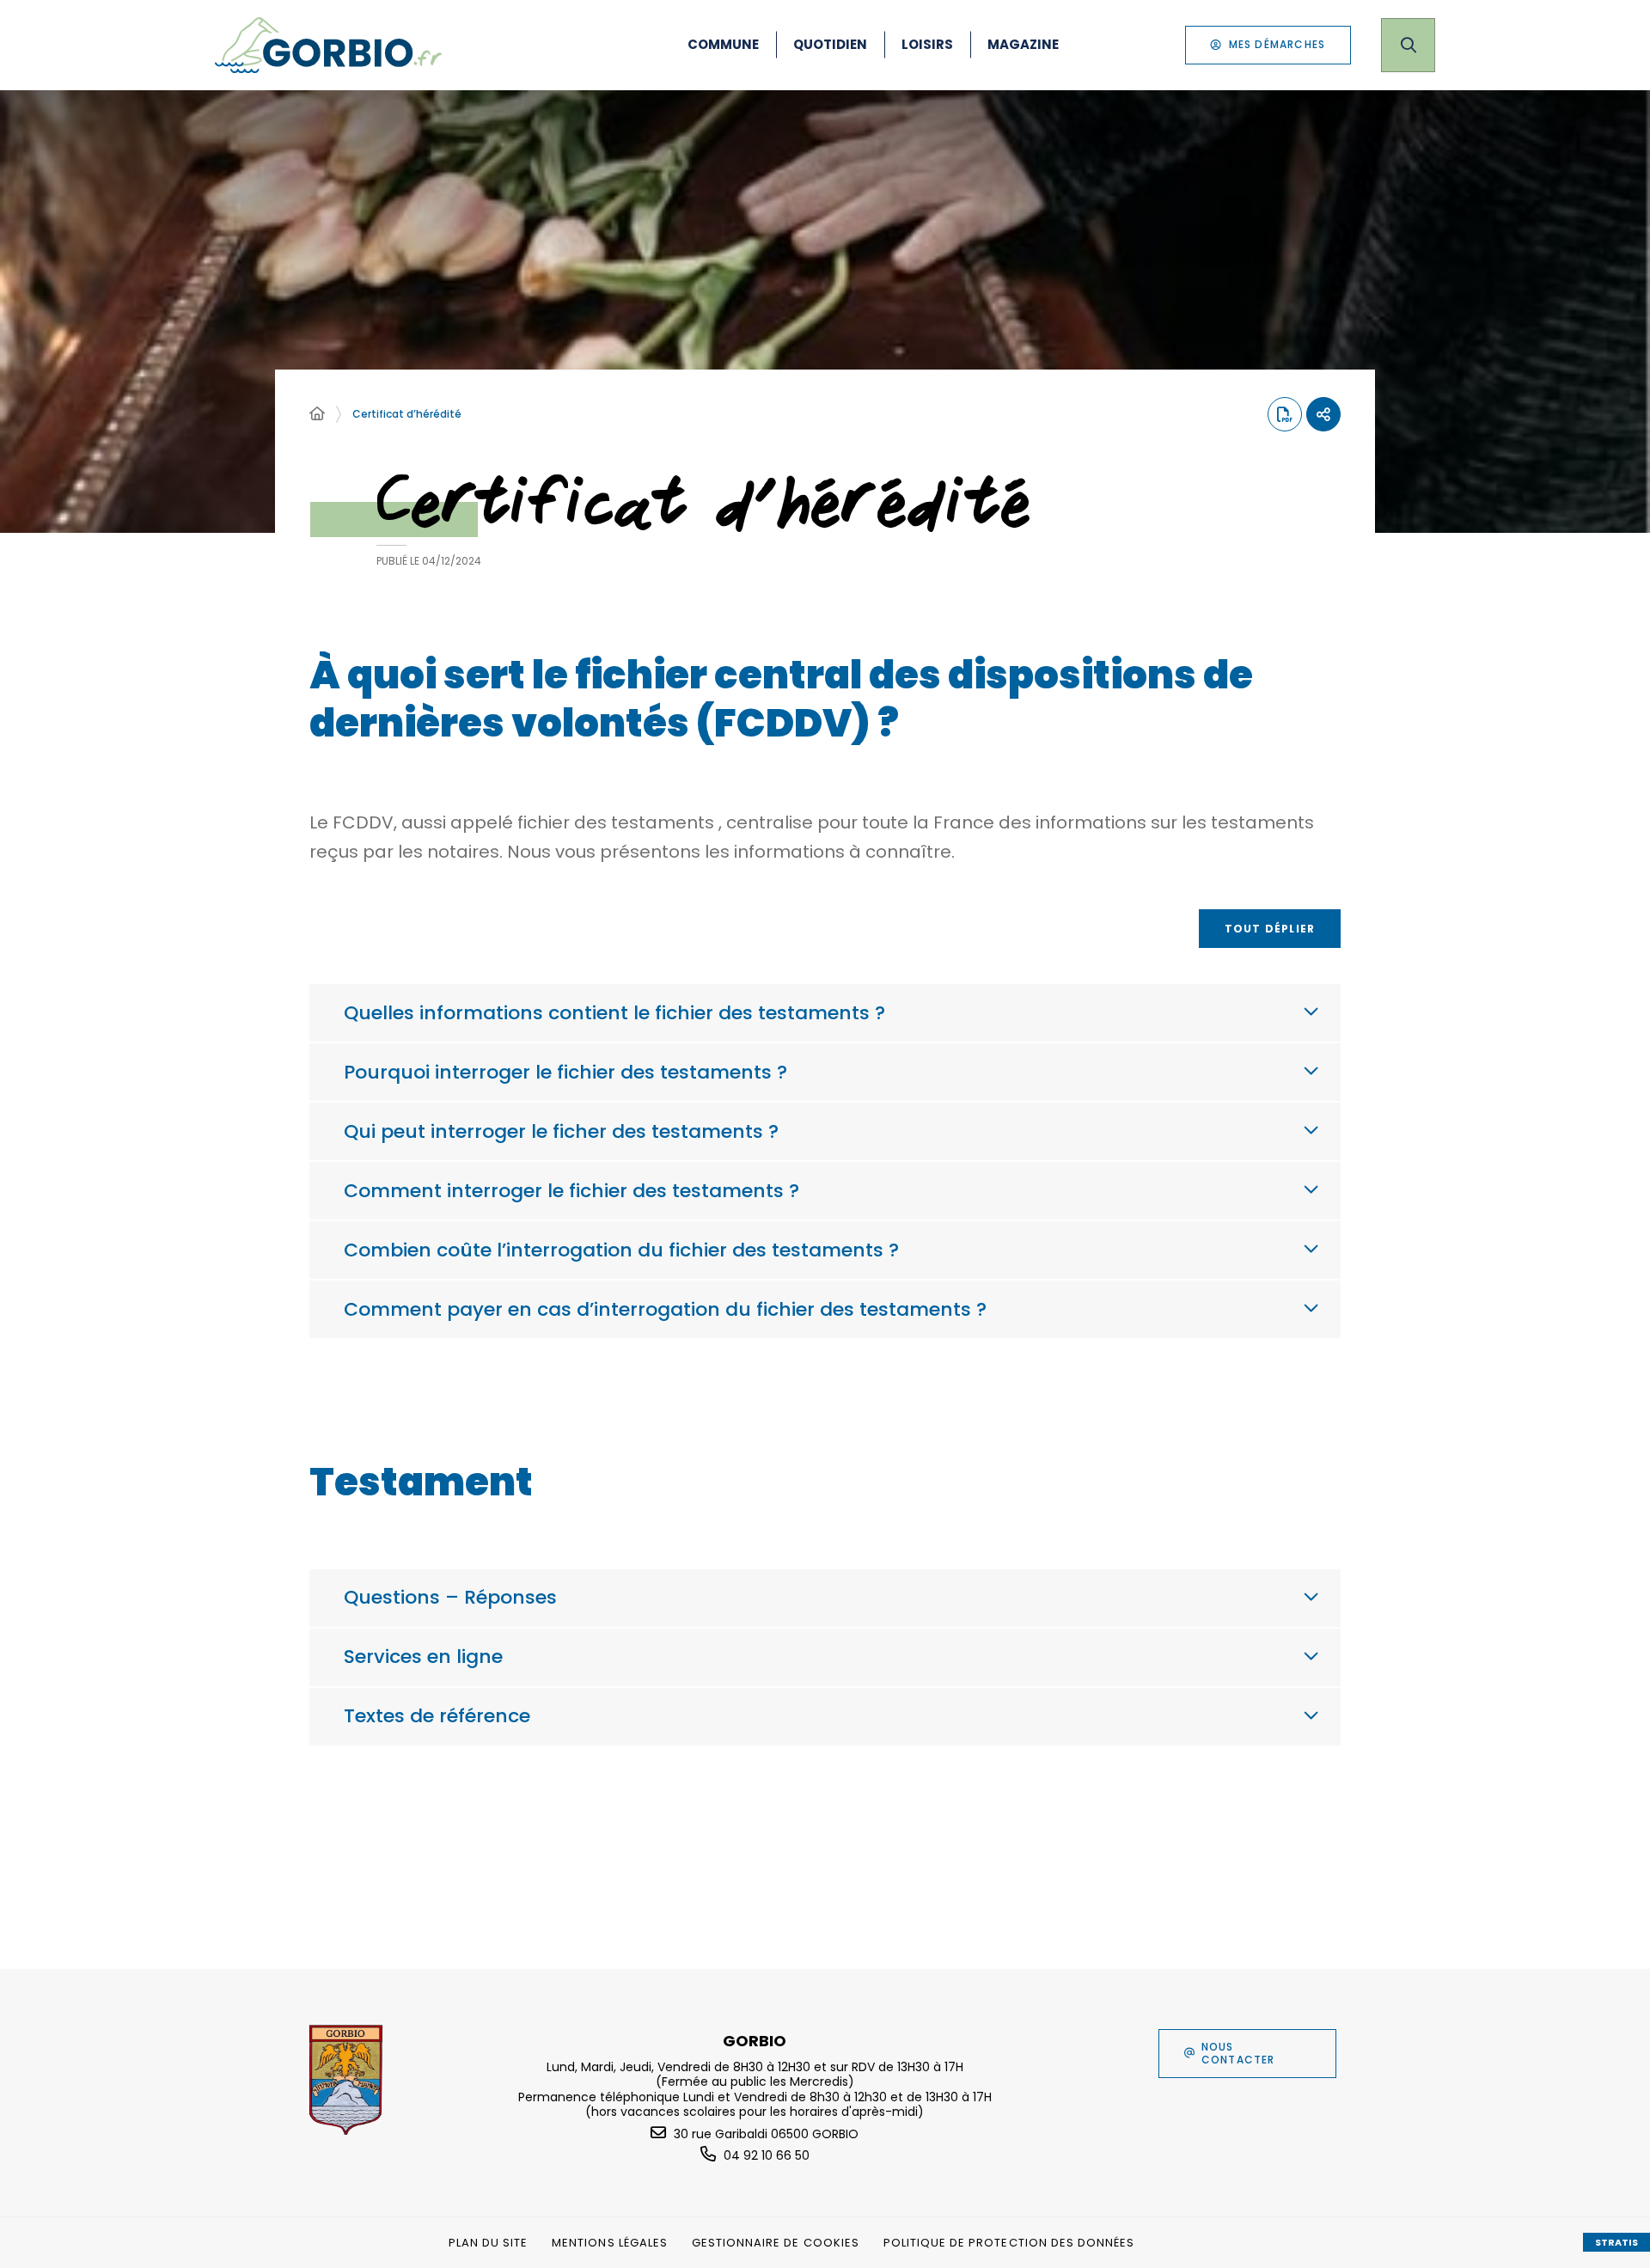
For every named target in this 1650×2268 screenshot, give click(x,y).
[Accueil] (317, 414)
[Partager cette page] (1323, 414)
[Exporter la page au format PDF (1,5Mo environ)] (1285, 414)
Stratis (1616, 2242)
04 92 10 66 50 (767, 2155)
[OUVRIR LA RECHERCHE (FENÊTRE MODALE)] (1408, 45)
